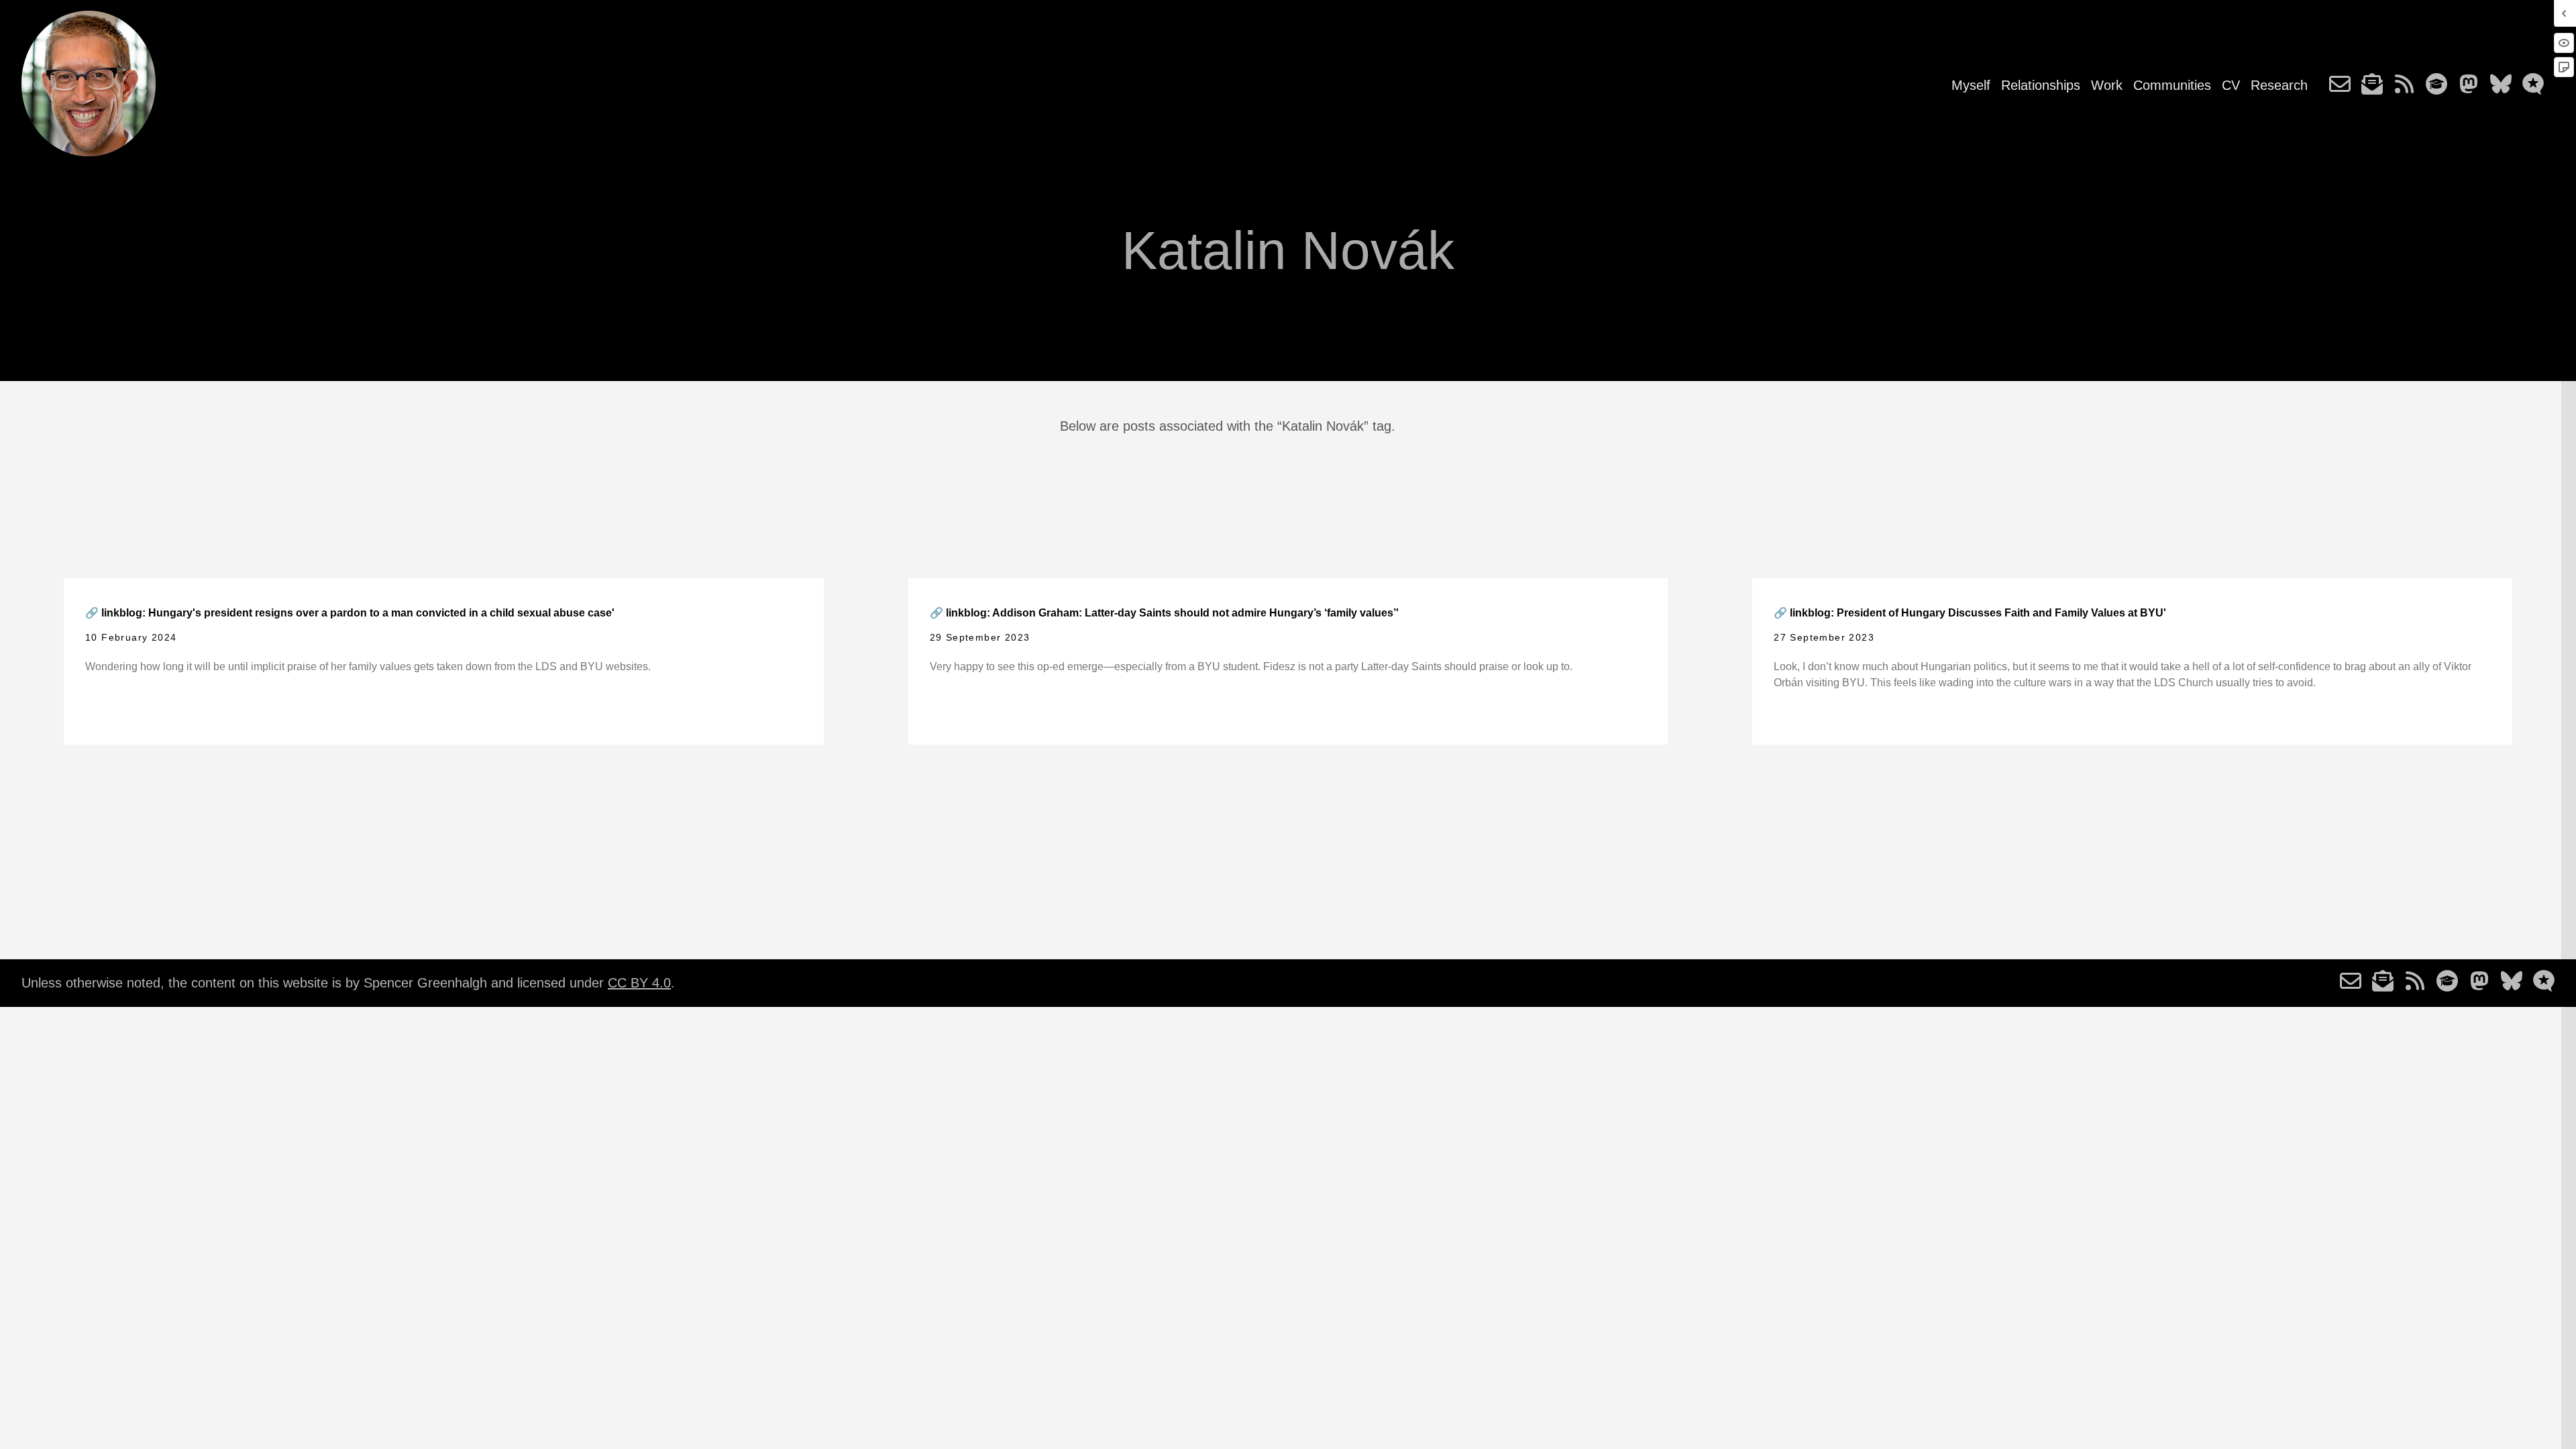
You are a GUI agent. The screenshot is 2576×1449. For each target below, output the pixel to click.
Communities (2172, 85)
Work (2107, 85)
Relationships (2041, 85)
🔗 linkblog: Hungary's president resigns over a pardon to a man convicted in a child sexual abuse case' (350, 613)
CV (2231, 85)
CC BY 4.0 (639, 983)
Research (2279, 85)
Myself (1971, 85)
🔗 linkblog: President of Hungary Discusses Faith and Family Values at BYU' (1970, 613)
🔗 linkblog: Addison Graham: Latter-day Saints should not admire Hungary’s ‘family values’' (1164, 613)
